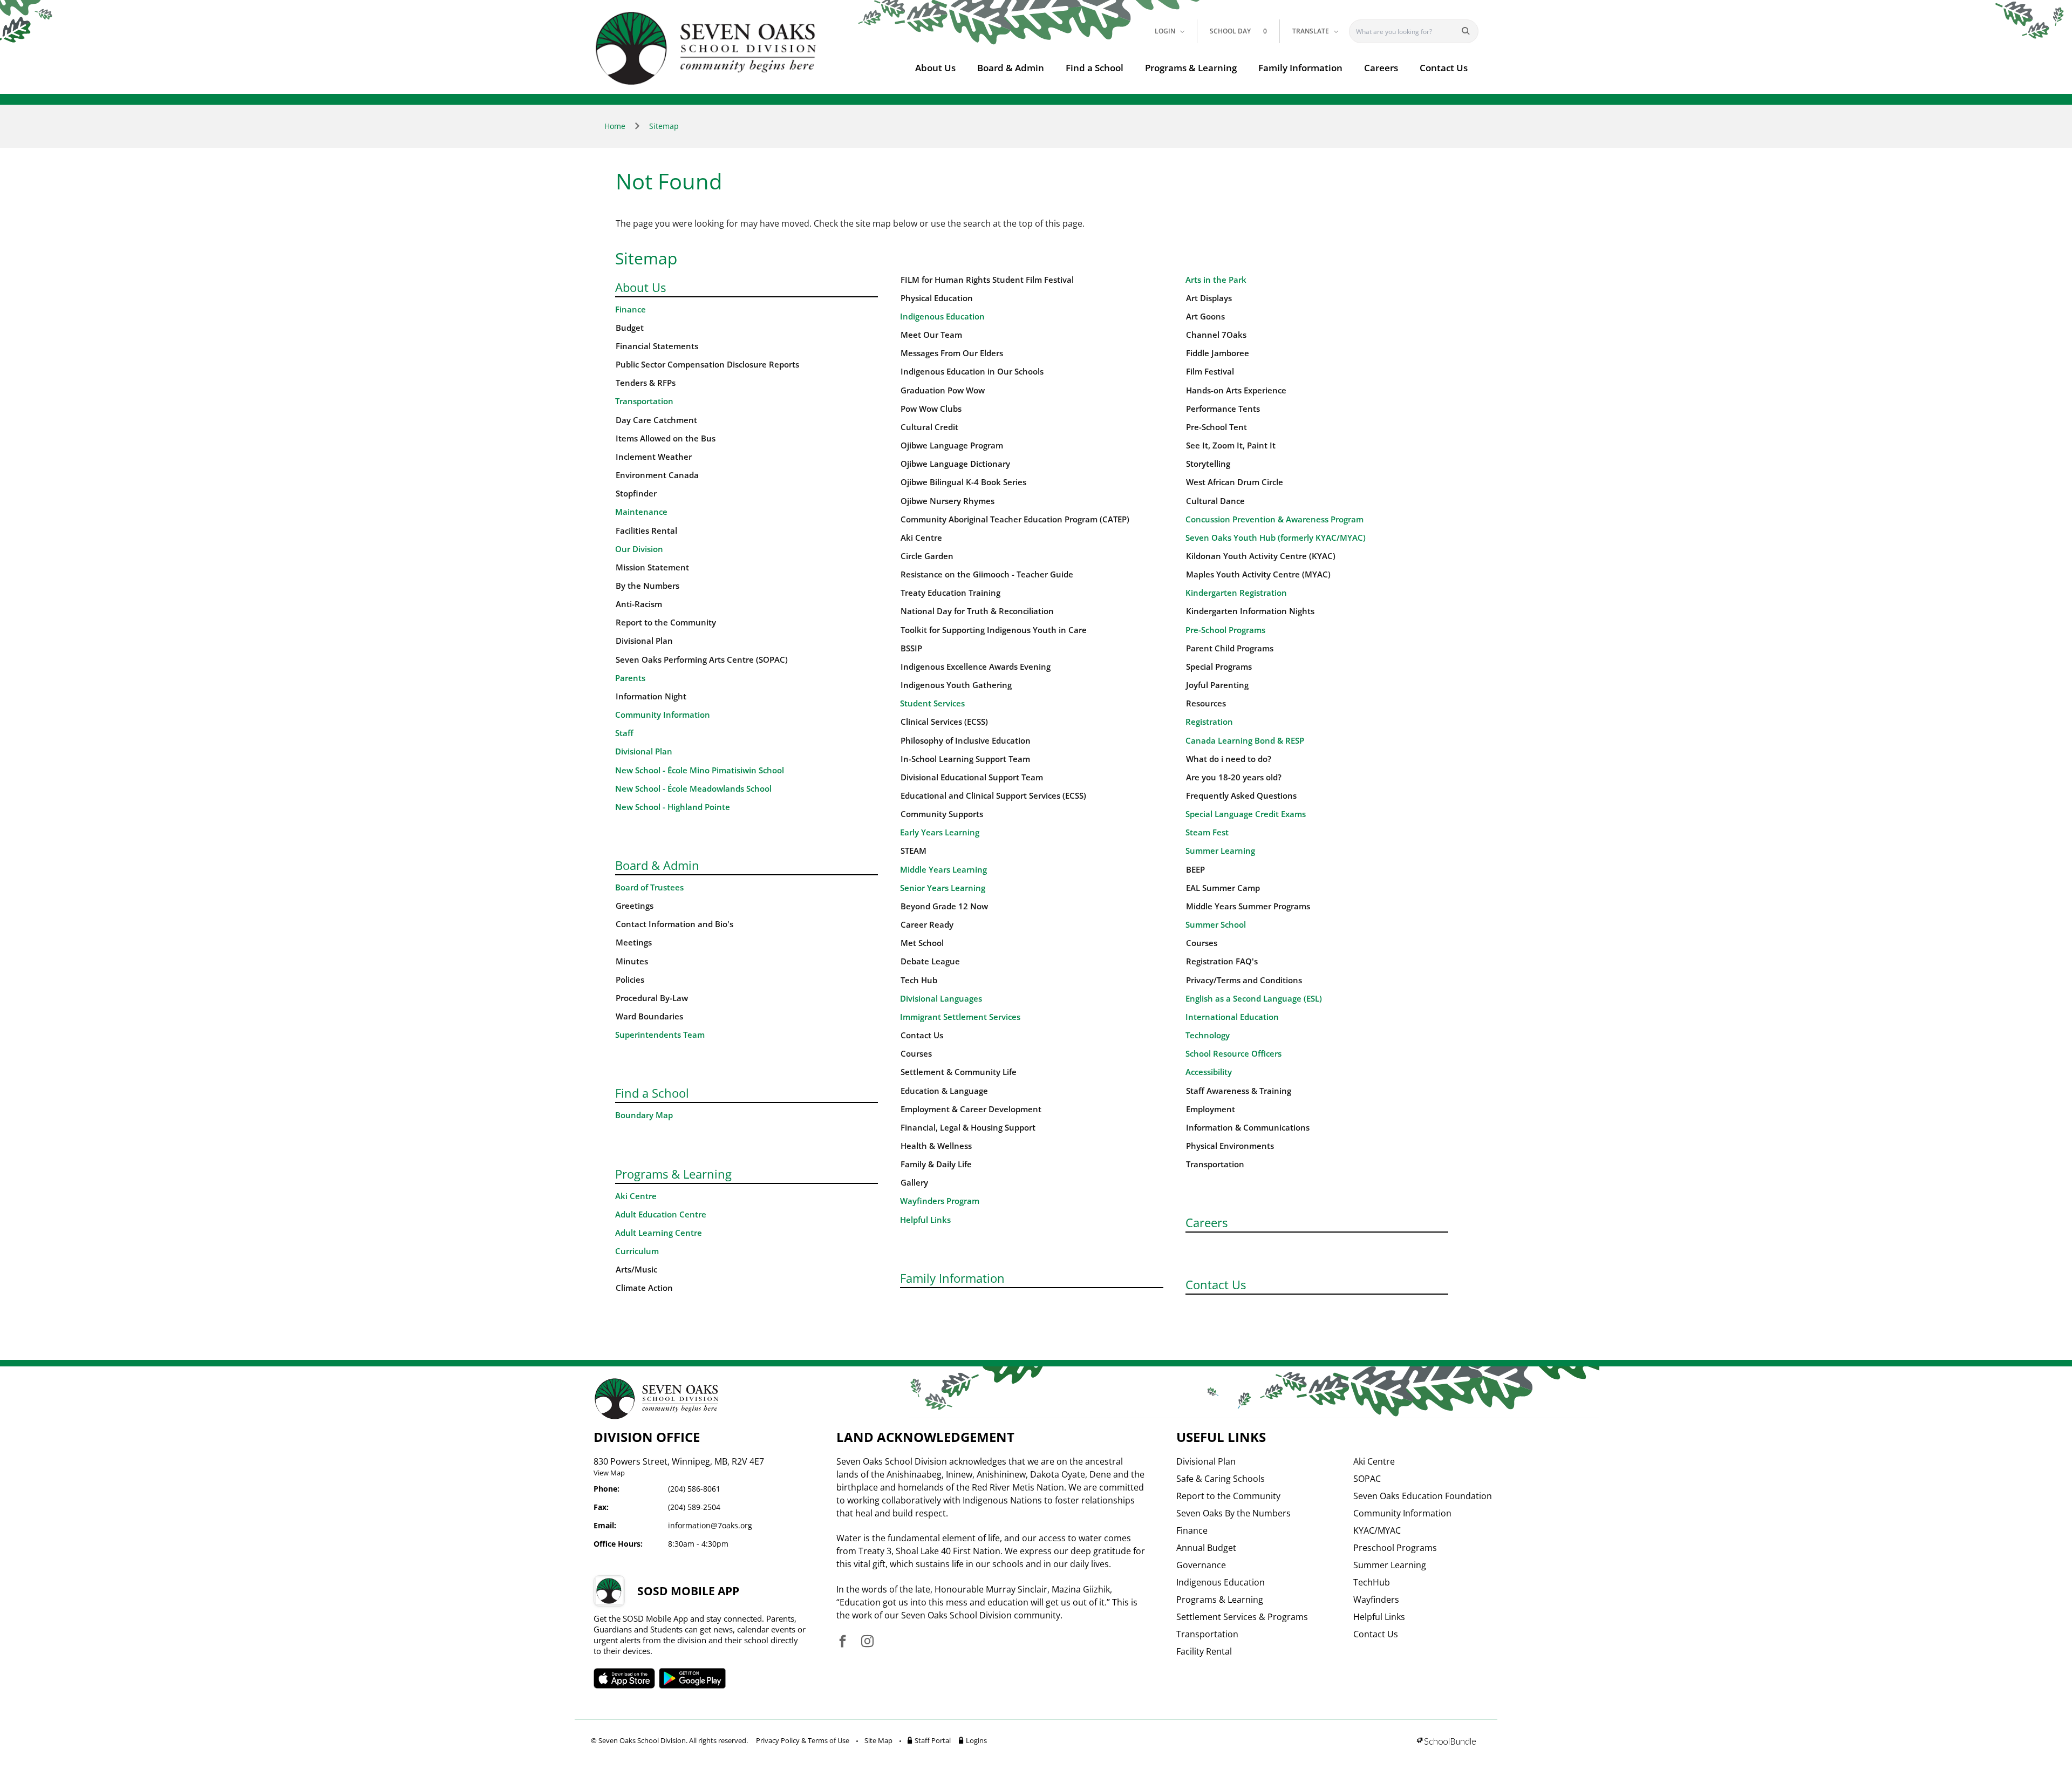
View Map (609, 1473)
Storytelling (1208, 464)
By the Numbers (647, 586)
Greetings (635, 906)
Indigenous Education (942, 317)
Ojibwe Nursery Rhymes (948, 501)
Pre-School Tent (1216, 427)
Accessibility (1209, 1072)
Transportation (644, 401)
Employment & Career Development (971, 1109)
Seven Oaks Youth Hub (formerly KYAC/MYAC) (1276, 538)
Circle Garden (927, 556)
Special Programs (1219, 667)
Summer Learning (1220, 851)
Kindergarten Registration (1236, 593)
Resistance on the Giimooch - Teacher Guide (987, 574)
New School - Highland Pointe (673, 807)
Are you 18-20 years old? (1234, 777)
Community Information (663, 715)
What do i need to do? (1229, 759)
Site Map (878, 1740)
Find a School (1095, 68)
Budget (630, 328)
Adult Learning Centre (659, 1233)
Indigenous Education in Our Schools (972, 372)
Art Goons (1205, 317)
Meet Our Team (931, 335)
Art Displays (1209, 298)
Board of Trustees (649, 887)
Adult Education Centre (661, 1214)
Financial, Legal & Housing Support (968, 1128)
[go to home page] (706, 48)
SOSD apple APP (624, 1678)
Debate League (930, 961)
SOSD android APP (693, 1678)
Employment (1211, 1109)
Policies (630, 980)
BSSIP (911, 648)
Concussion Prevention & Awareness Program (1274, 519)
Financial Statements (657, 346)
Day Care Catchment (656, 420)
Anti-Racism (639, 604)
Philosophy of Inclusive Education (966, 741)
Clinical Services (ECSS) (944, 722)
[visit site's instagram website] (867, 1642)
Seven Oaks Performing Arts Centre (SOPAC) (702, 660)
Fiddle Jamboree (1218, 353)
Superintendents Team (660, 1035)
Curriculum (637, 1251)
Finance (631, 309)
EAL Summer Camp (1223, 888)
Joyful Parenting (1217, 685)
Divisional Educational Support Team (972, 777)
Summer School (1216, 925)
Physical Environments (1230, 1146)
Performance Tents (1223, 409)
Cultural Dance (1215, 501)
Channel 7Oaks (1216, 335)
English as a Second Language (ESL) (1254, 999)
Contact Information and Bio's (674, 924)
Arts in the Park (1216, 280)
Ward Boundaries (649, 1016)
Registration (1209, 722)
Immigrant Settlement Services (960, 1017)
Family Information (1300, 68)
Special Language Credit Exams (1246, 814)
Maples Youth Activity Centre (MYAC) (1258, 574)
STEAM (914, 851)
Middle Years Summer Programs (1248, 906)
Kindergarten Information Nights (1250, 611)
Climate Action (644, 1288)
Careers (1381, 68)
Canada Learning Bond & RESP (1245, 741)
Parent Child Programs (1230, 648)
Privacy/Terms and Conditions (1244, 980)
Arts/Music (636, 1270)
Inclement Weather (654, 457)
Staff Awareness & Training (1239, 1091)
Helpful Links (925, 1220)
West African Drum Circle (1235, 482)
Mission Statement (652, 567)
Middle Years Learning (943, 870)
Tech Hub (919, 980)
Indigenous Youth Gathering (956, 685)
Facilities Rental (646, 531)
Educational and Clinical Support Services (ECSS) (993, 796)
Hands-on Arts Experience (1236, 390)
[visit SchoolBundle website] (1446, 1742)
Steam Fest (1207, 832)
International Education (1232, 1017)
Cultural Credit (929, 427)
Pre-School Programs (1225, 630)
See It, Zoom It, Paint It (1231, 445)
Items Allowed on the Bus (666, 438)
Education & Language (944, 1091)
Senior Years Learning (943, 888)
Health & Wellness (936, 1146)
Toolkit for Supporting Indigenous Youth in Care (994, 630)
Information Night (651, 696)
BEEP (1195, 870)
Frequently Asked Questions (1241, 796)
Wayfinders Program (940, 1201)
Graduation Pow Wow (943, 390)
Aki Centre (636, 1196)
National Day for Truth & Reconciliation (977, 611)
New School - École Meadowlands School (693, 789)
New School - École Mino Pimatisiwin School (700, 770)
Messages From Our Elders (952, 353)
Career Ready (927, 925)
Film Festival (1210, 372)
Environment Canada (657, 475)
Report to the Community (666, 622)
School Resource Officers (1233, 1054)
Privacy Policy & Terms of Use (803, 1740)
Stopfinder (636, 494)
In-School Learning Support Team (965, 759)
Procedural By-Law (652, 998)
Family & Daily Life (936, 1164)
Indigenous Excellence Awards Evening (976, 667)
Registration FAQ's (1222, 961)
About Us (935, 68)
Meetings (634, 943)
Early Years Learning (940, 832)
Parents (630, 678)
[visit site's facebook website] (843, 1642)
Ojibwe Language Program (952, 445)
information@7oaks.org (710, 1525)
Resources (1206, 703)
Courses (916, 1054)
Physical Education (937, 298)
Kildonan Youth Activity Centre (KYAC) (1261, 556)
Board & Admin (1011, 68)
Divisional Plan (644, 641)
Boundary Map (644, 1115)
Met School (922, 943)
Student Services (932, 703)
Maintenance (641, 512)
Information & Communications (1248, 1128)
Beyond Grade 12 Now (944, 906)
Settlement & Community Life (959, 1072)
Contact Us (1444, 68)
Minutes (632, 961)
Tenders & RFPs (646, 383)
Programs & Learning (1191, 68)
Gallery (914, 1183)
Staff (624, 733)
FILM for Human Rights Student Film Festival (987, 280)
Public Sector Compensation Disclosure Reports (707, 365)
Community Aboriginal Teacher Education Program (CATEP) (1015, 519)
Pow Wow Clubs (931, 409)
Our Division (639, 549)
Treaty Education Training (950, 593)
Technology (1208, 1035)
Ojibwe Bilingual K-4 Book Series (963, 482)
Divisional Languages (941, 999)
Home (615, 126)
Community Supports (942, 814)
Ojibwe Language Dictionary (955, 464)
